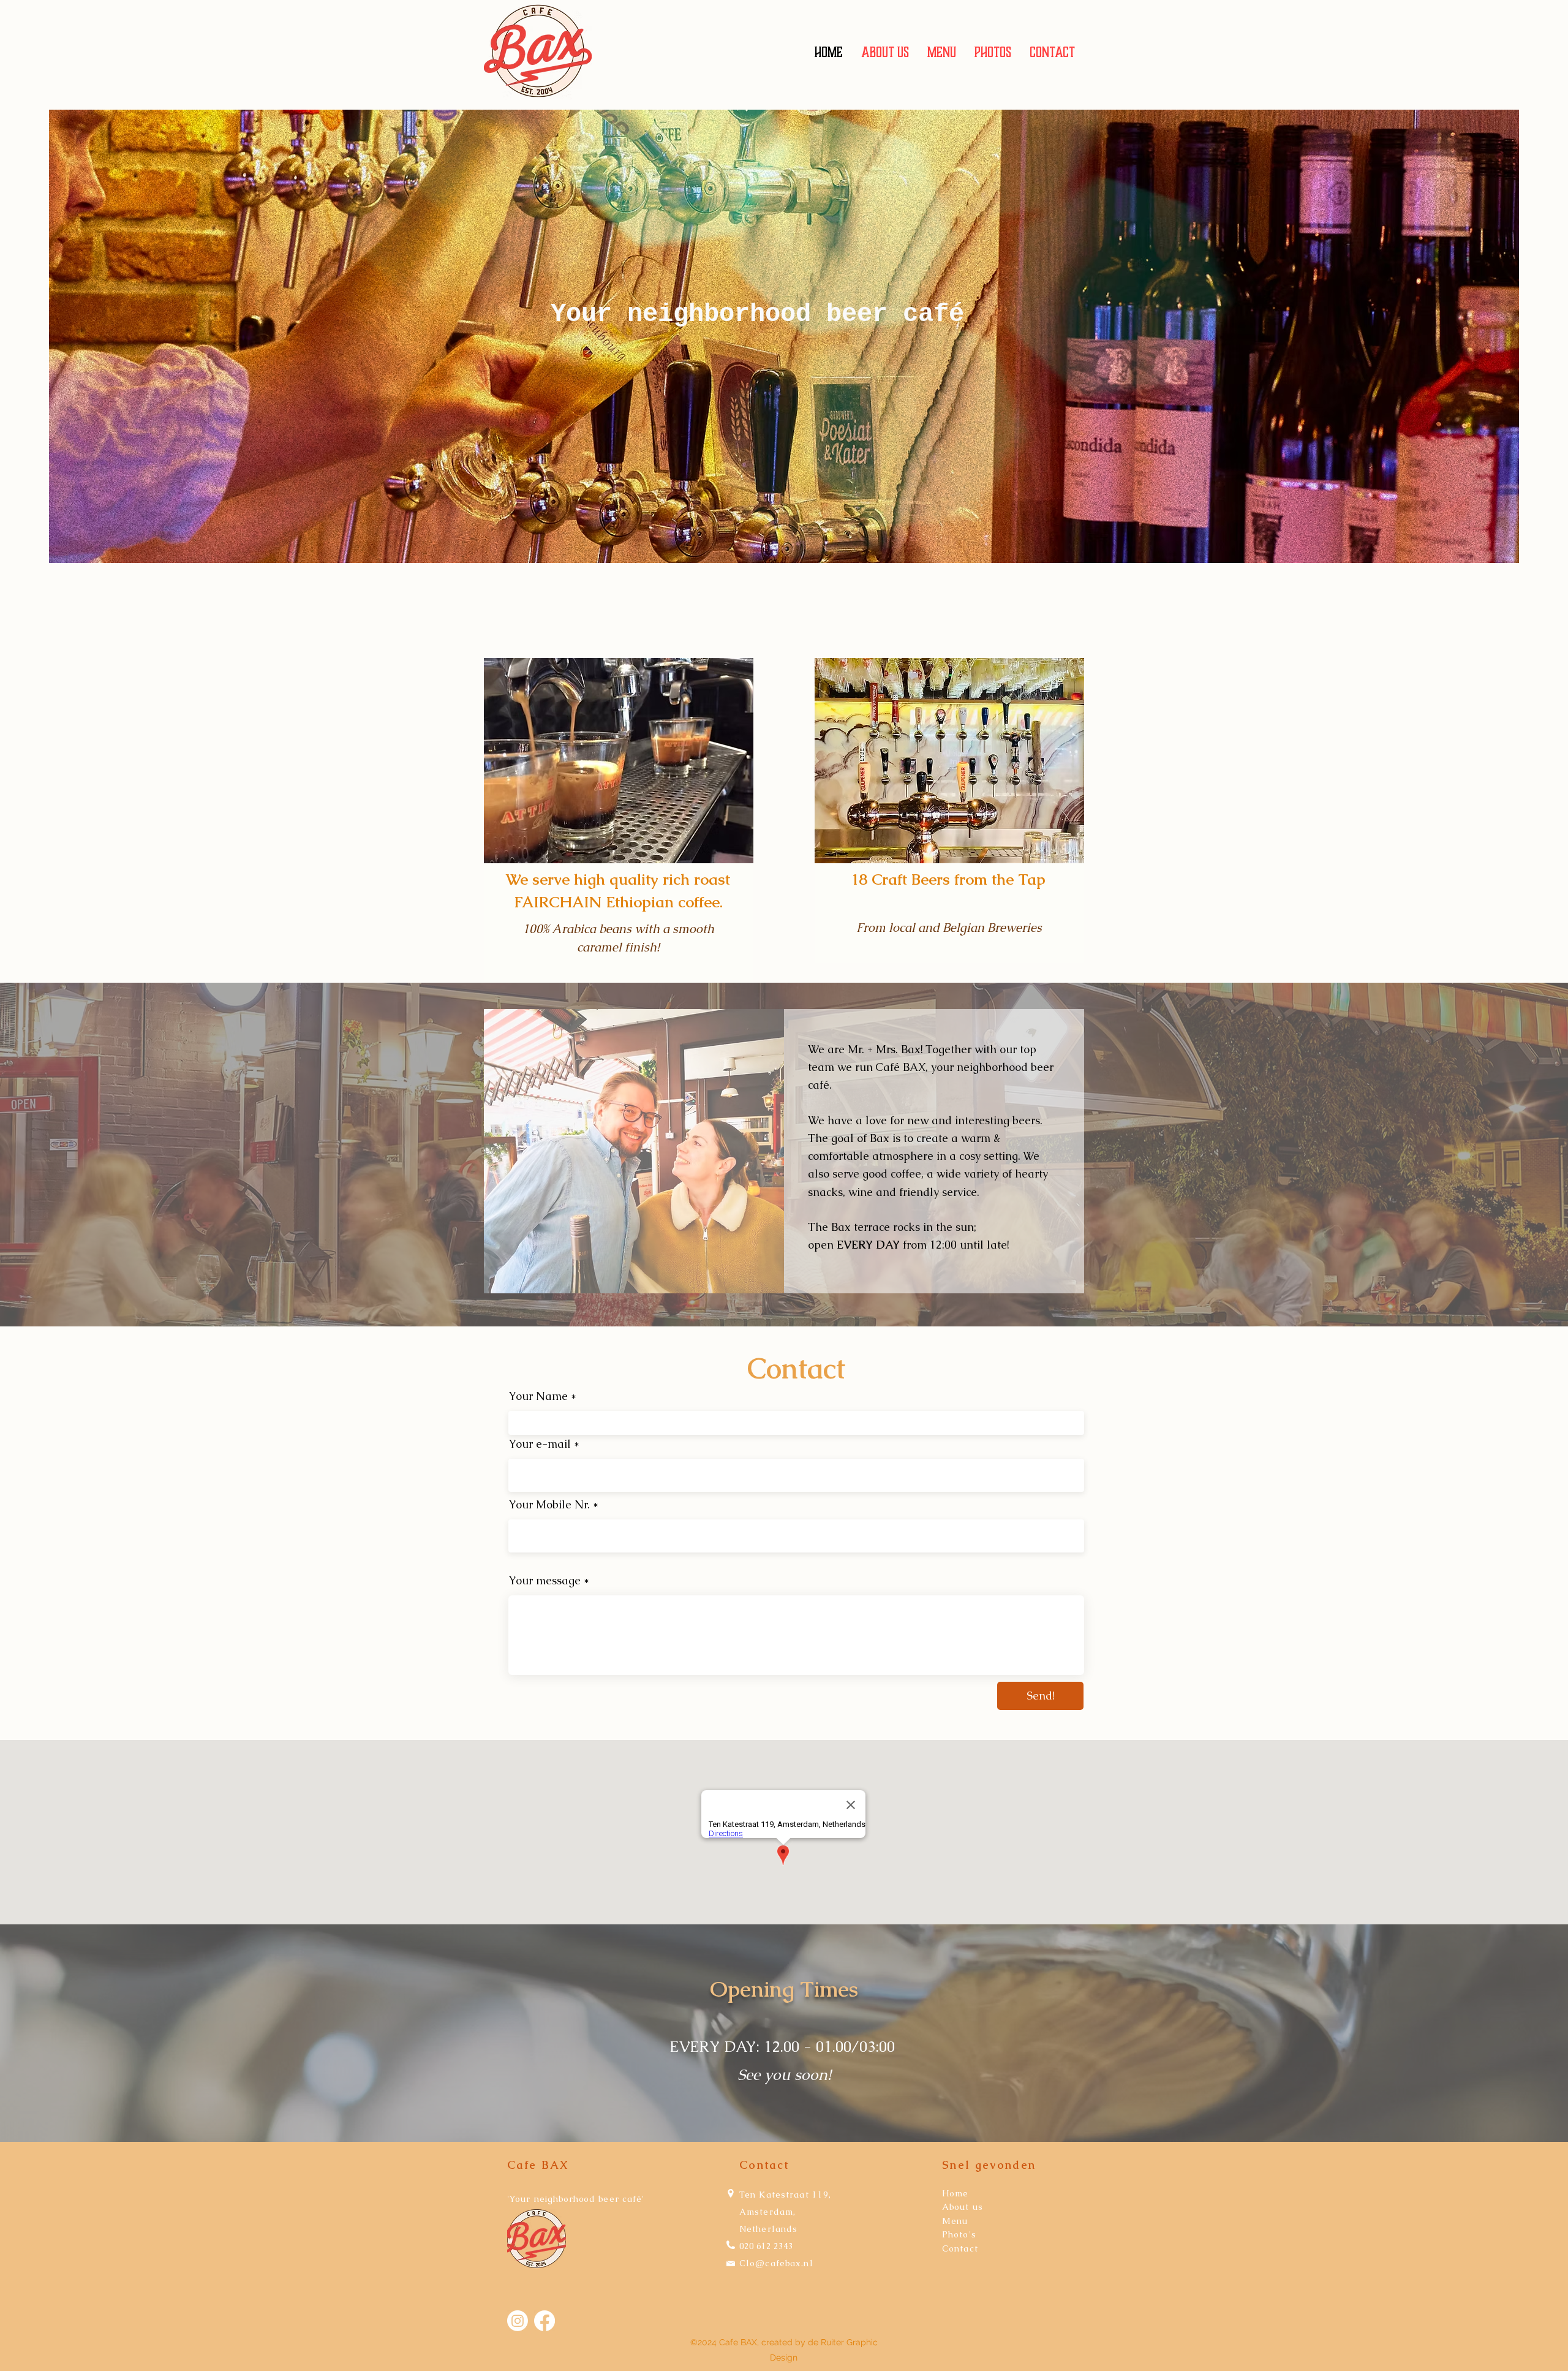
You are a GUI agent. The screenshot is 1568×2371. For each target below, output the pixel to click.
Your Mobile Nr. (549, 1505)
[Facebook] (545, 2321)
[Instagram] (518, 2321)
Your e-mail (540, 1444)
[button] (942, 52)
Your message (545, 1581)
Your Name (538, 1396)
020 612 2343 (766, 2246)
